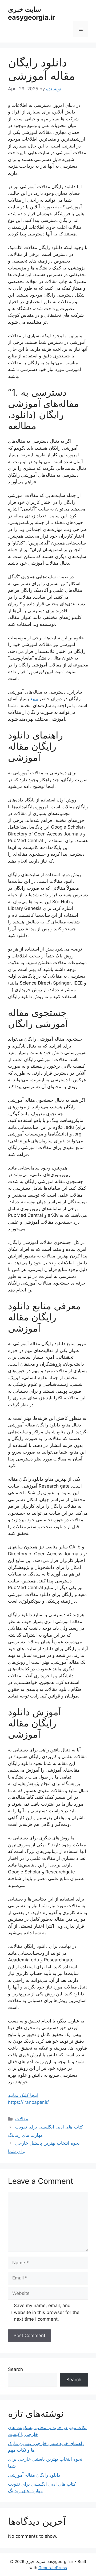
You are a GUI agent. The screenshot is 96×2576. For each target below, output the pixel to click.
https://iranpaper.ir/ (28, 2102)
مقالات (22, 2119)
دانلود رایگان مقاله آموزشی (34, 2475)
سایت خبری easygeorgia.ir (31, 13)
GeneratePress (53, 2568)
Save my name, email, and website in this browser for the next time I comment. (47, 2312)
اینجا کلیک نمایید (23, 2095)
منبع (34, 699)
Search (15, 2369)
